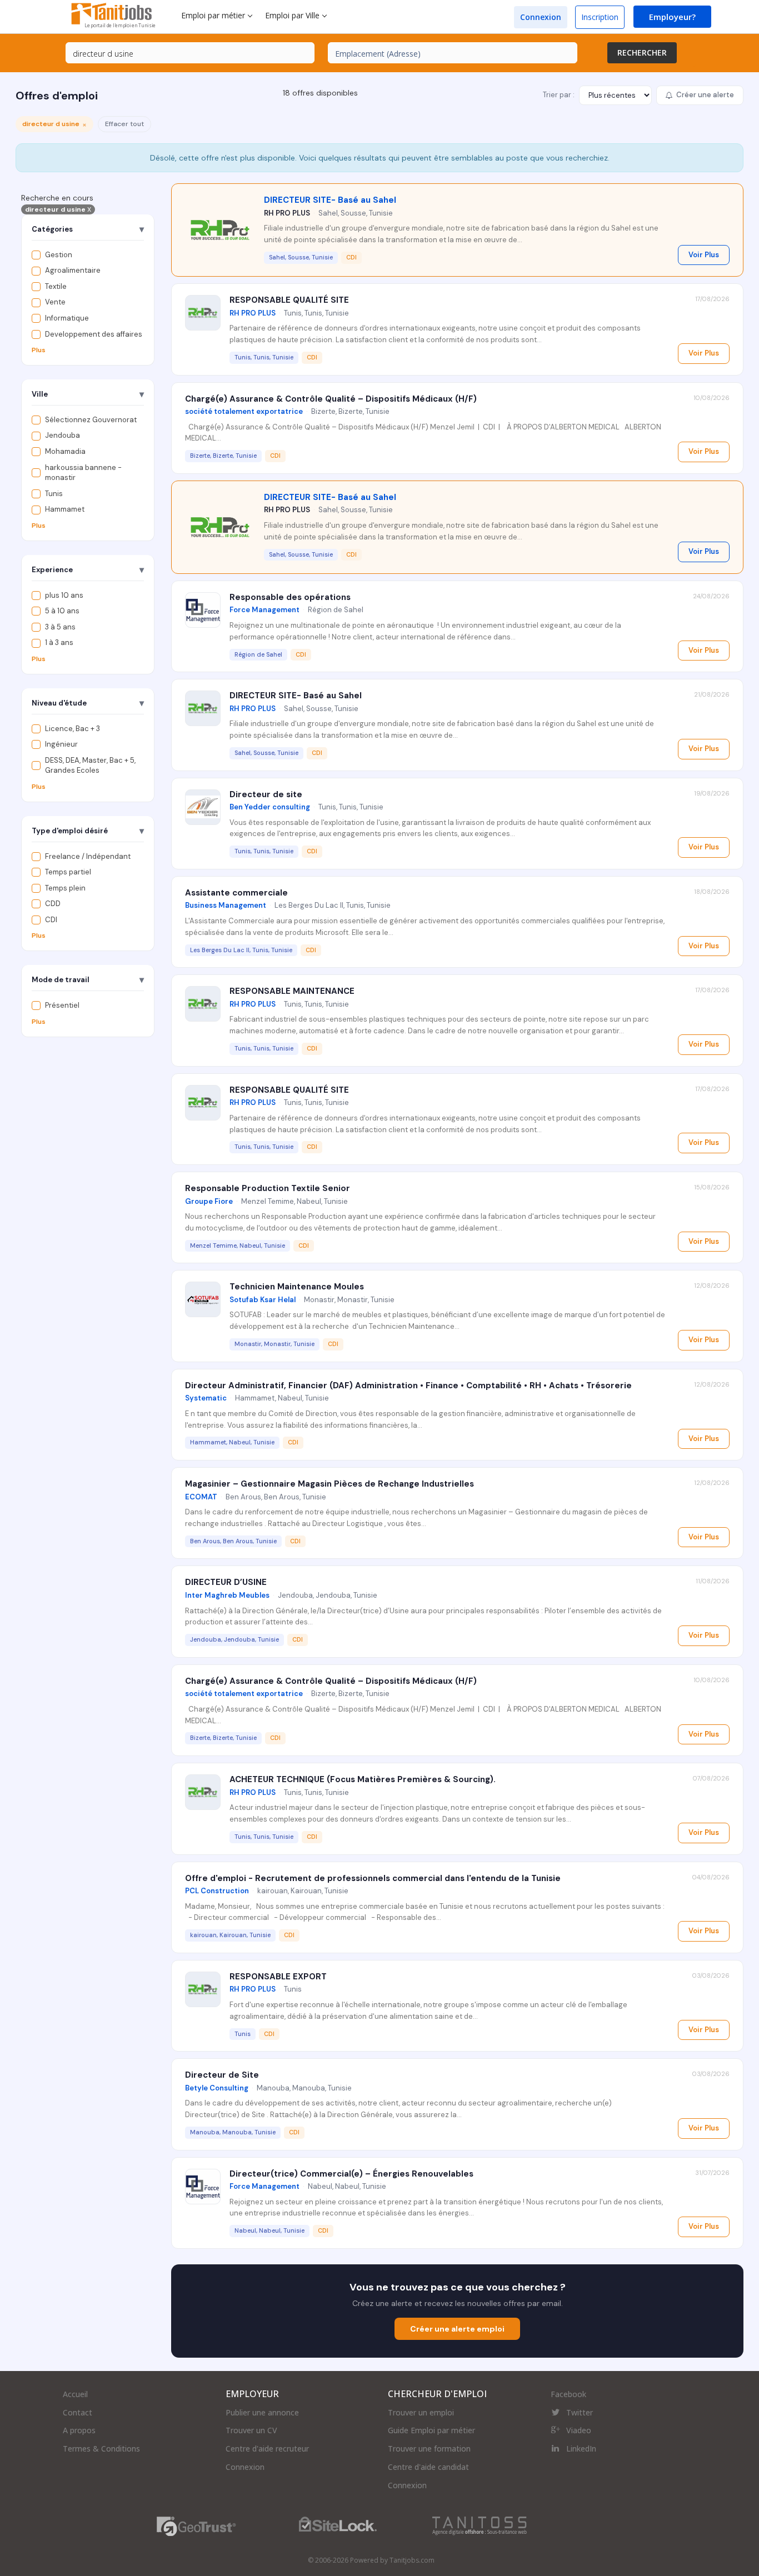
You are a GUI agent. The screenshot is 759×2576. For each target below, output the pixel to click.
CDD (53, 904)
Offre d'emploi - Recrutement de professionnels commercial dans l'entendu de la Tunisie (373, 1878)
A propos (79, 2430)
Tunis (54, 494)
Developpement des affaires (94, 334)
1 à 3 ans (59, 643)
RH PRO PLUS (287, 213)
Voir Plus (704, 255)
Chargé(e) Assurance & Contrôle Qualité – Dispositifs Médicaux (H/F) (331, 399)
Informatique (67, 318)
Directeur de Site (222, 2075)
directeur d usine (58, 210)
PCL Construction (217, 1891)
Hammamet (65, 510)
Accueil (75, 2394)
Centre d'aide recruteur (267, 2449)
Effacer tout (124, 124)
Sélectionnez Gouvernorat (91, 420)
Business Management (226, 905)
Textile (56, 286)
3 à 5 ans (60, 627)
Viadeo (579, 2430)
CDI (51, 920)
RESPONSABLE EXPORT (278, 1977)
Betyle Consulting (217, 2088)
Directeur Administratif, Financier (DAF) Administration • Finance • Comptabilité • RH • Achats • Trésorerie (408, 1385)
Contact (78, 2412)
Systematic (206, 1398)
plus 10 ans (64, 595)
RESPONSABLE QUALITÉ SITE (289, 300)
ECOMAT (201, 1497)
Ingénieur (61, 745)
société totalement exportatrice (244, 411)
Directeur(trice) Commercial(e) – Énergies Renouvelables (351, 2174)
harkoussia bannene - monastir (83, 473)
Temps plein (65, 888)
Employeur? (672, 17)
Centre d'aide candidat (428, 2467)
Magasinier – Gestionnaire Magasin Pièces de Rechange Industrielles (329, 1484)
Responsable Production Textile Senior (268, 1188)
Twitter (580, 2412)
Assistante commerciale (236, 893)
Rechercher (642, 52)
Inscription (600, 17)
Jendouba (63, 436)
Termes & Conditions (101, 2449)
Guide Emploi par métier (431, 2430)
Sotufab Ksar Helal (263, 1300)
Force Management (264, 610)
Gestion (59, 255)
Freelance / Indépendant (88, 856)
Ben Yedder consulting (270, 807)
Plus (39, 351)
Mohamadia (65, 451)
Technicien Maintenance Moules (297, 1287)
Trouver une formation (429, 2449)
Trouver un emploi (421, 2412)
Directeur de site (266, 794)
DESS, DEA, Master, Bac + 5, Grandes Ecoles (90, 766)
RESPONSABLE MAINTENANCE (292, 991)
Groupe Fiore (209, 1201)
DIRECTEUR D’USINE (226, 1582)
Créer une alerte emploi (457, 2329)
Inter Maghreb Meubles (227, 1595)
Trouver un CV (251, 2430)
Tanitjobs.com (412, 2560)
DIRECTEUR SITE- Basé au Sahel (330, 200)
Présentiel (62, 1006)
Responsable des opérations (290, 597)
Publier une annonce (262, 2412)
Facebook (568, 2394)
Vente (55, 302)
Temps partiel (68, 872)
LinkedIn (581, 2449)
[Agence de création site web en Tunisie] (480, 2525)
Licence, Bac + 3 (73, 729)
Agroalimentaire (73, 271)
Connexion (541, 17)
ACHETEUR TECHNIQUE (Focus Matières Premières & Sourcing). (363, 1779)
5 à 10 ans (62, 611)
